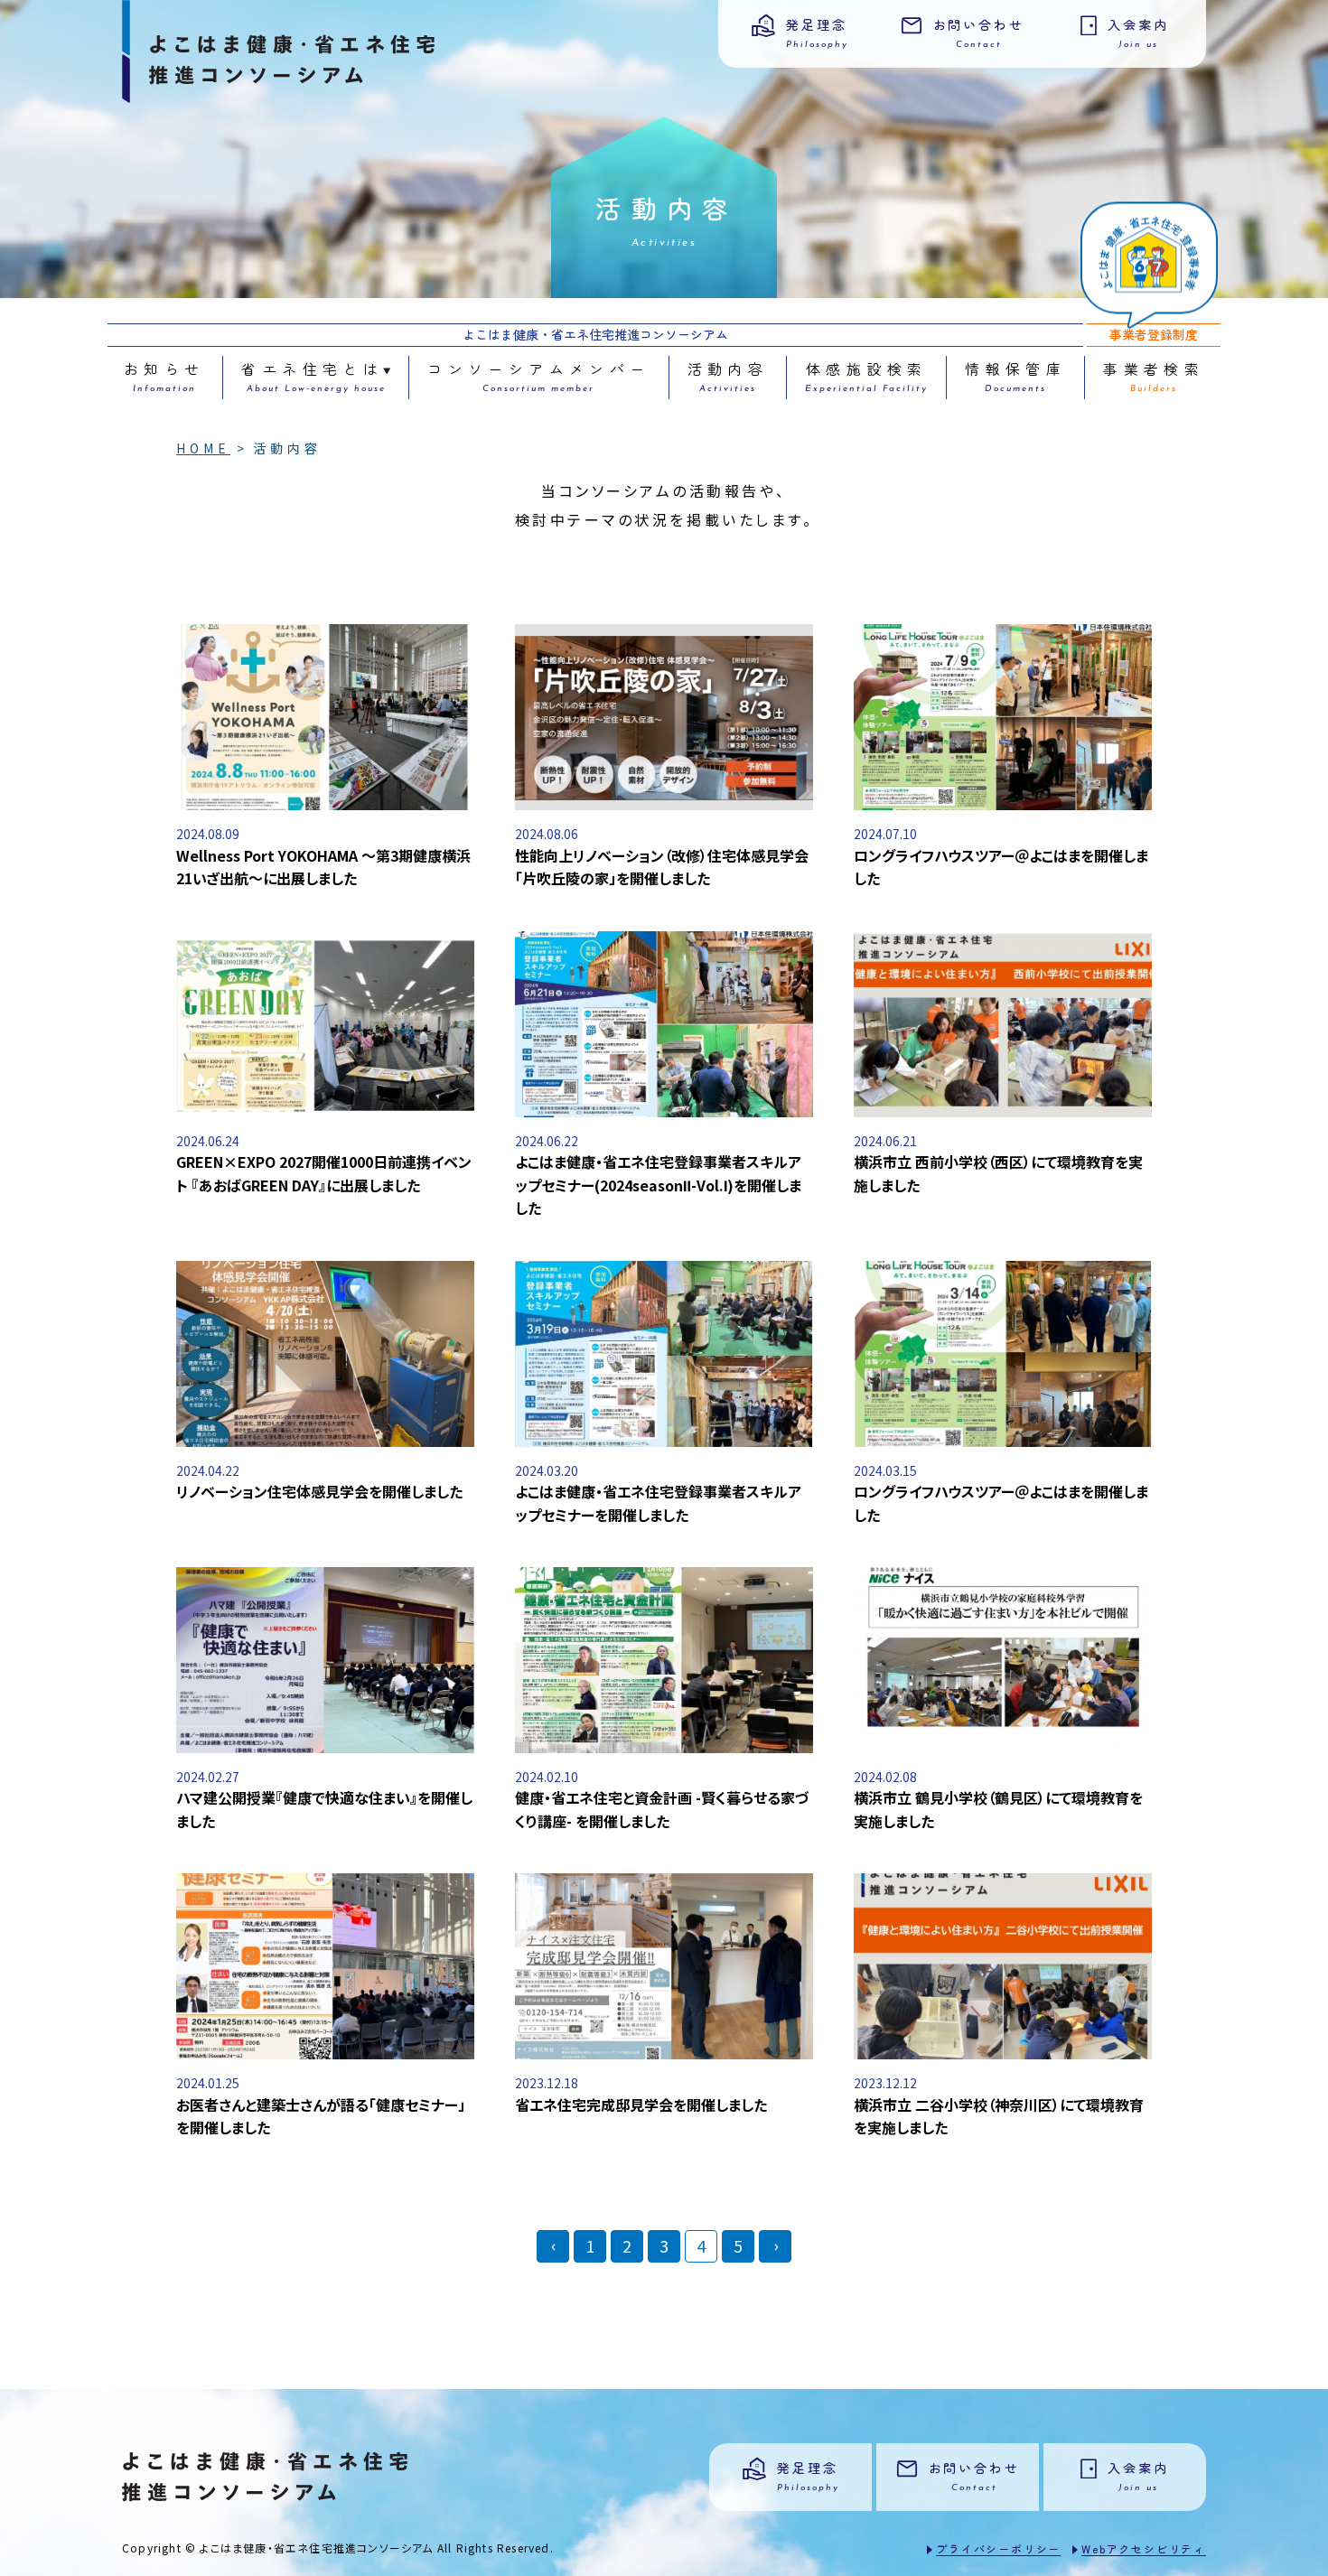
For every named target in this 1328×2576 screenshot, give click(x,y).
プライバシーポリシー (998, 2548)
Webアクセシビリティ (1144, 2548)
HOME (203, 448)
